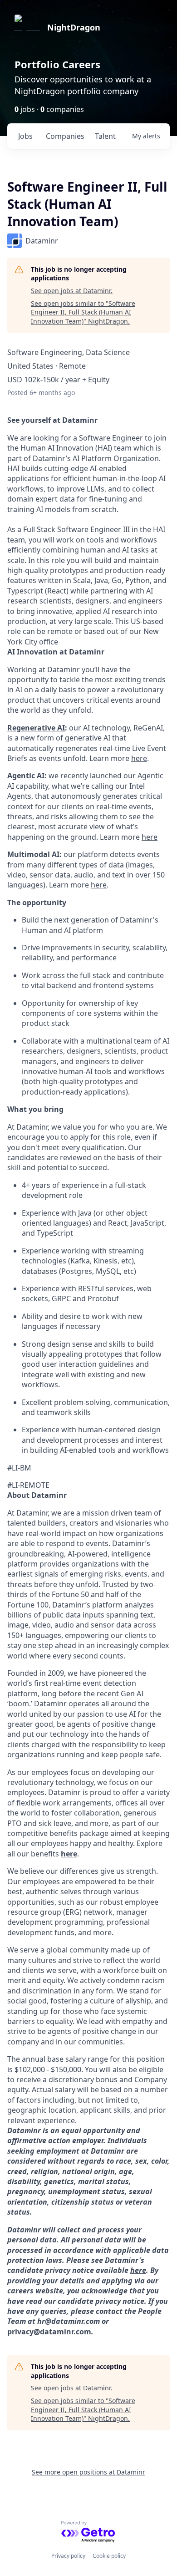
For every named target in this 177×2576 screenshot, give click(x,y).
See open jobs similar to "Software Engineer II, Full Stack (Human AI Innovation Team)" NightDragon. (83, 312)
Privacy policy (68, 2556)
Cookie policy (109, 2556)
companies (65, 136)
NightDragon (74, 27)
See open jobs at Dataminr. (72, 291)
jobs (25, 136)
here (138, 2270)
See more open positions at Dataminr (88, 2472)
